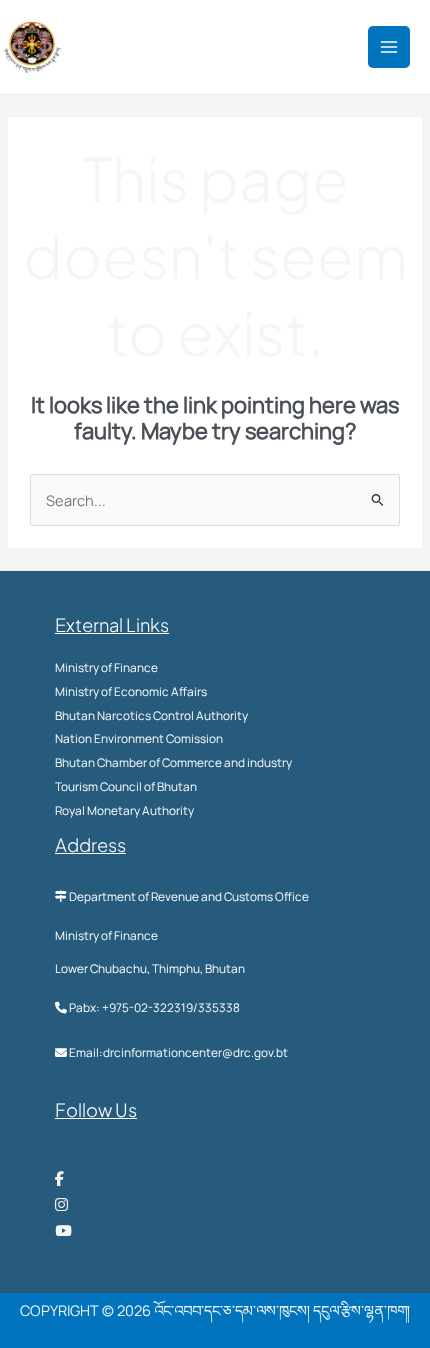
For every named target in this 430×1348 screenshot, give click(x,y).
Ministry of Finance (106, 667)
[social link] (59, 1178)
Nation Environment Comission (139, 738)
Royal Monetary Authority (124, 810)
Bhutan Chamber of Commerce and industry (173, 762)
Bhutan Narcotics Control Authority (151, 715)
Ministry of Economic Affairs (131, 691)
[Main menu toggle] (389, 47)
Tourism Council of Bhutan (126, 786)
